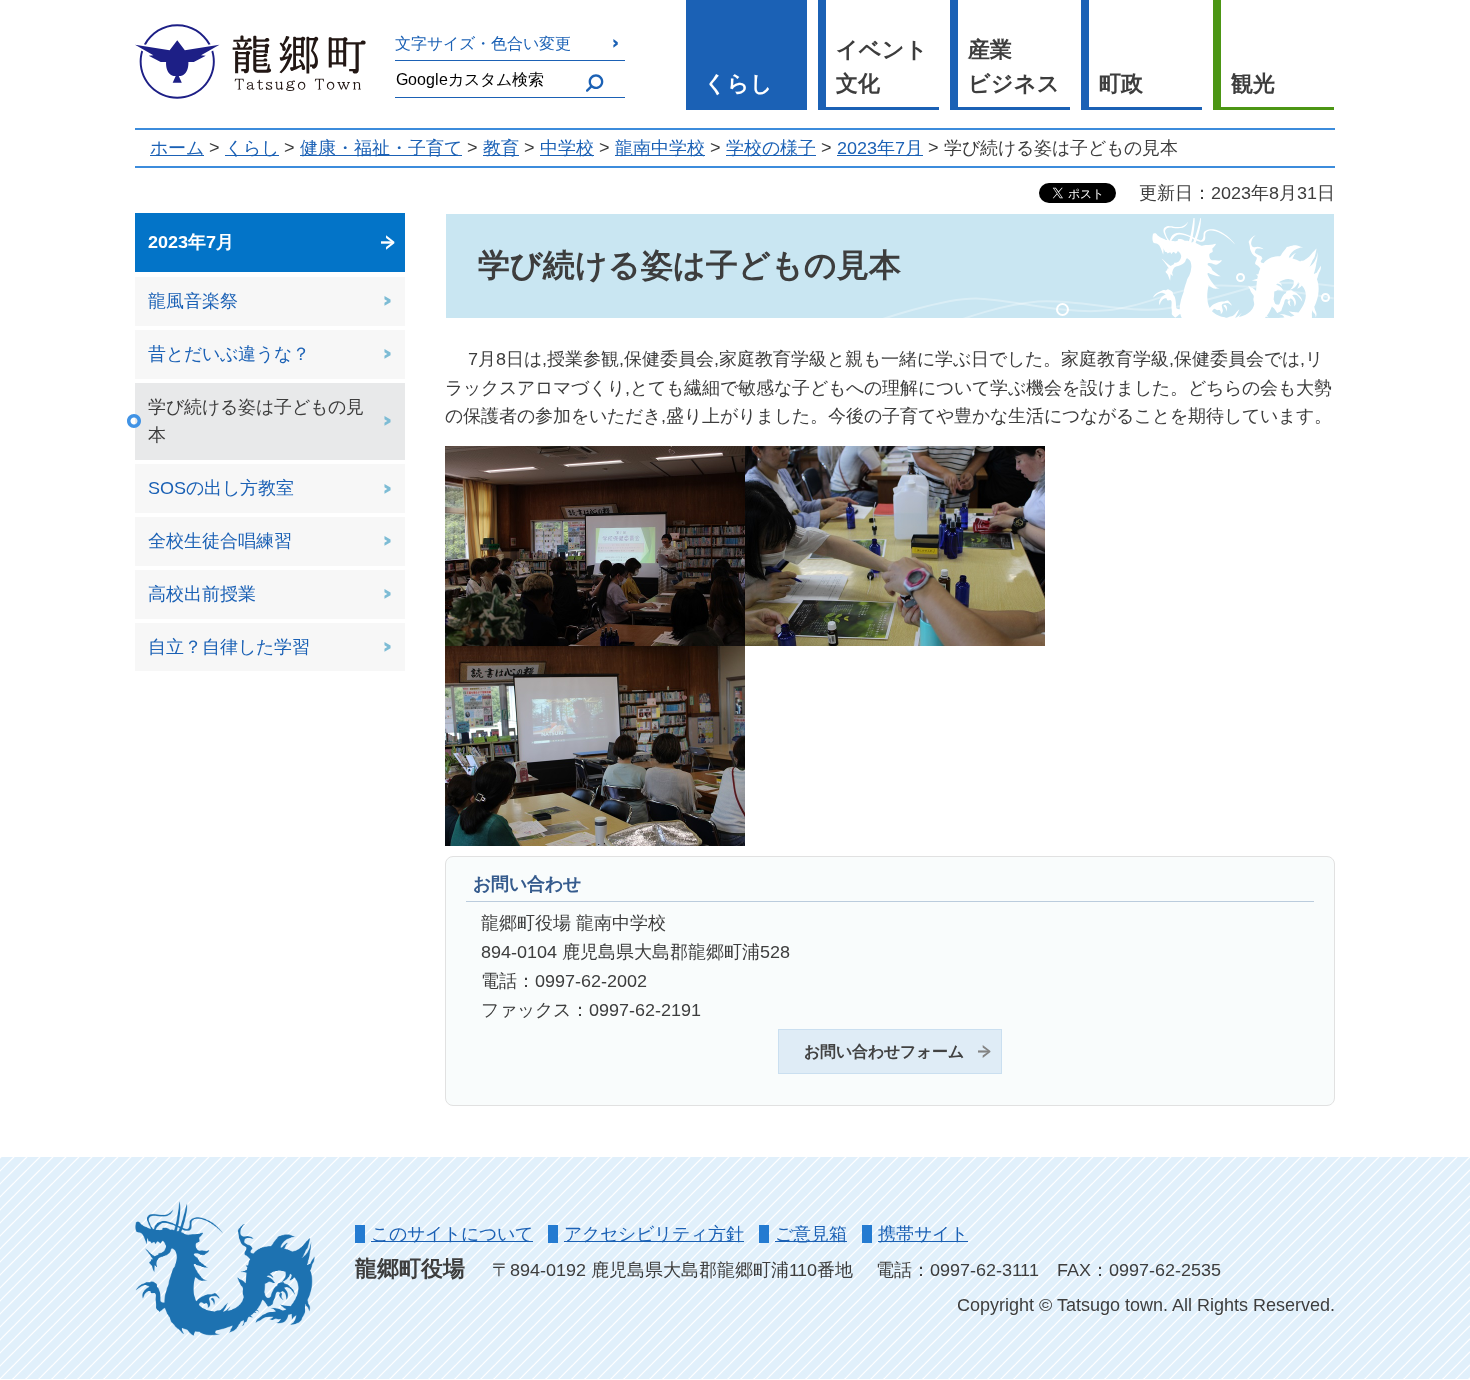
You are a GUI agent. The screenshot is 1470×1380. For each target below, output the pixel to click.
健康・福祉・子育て (381, 148)
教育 (501, 148)
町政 (1121, 83)
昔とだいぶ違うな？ (229, 354)
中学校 (567, 148)
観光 (1253, 83)
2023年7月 (880, 148)
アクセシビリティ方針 (654, 1234)
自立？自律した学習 (229, 647)
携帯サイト (923, 1234)
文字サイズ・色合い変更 (483, 43)
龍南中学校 (660, 148)
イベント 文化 (882, 67)
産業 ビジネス (1014, 67)
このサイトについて (452, 1234)
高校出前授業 (202, 594)
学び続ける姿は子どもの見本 (256, 421)
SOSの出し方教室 (221, 488)
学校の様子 (771, 148)
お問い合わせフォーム (884, 1051)
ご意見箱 (811, 1234)
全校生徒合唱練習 (220, 541)
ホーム (177, 148)
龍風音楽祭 (193, 301)
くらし (738, 83)
